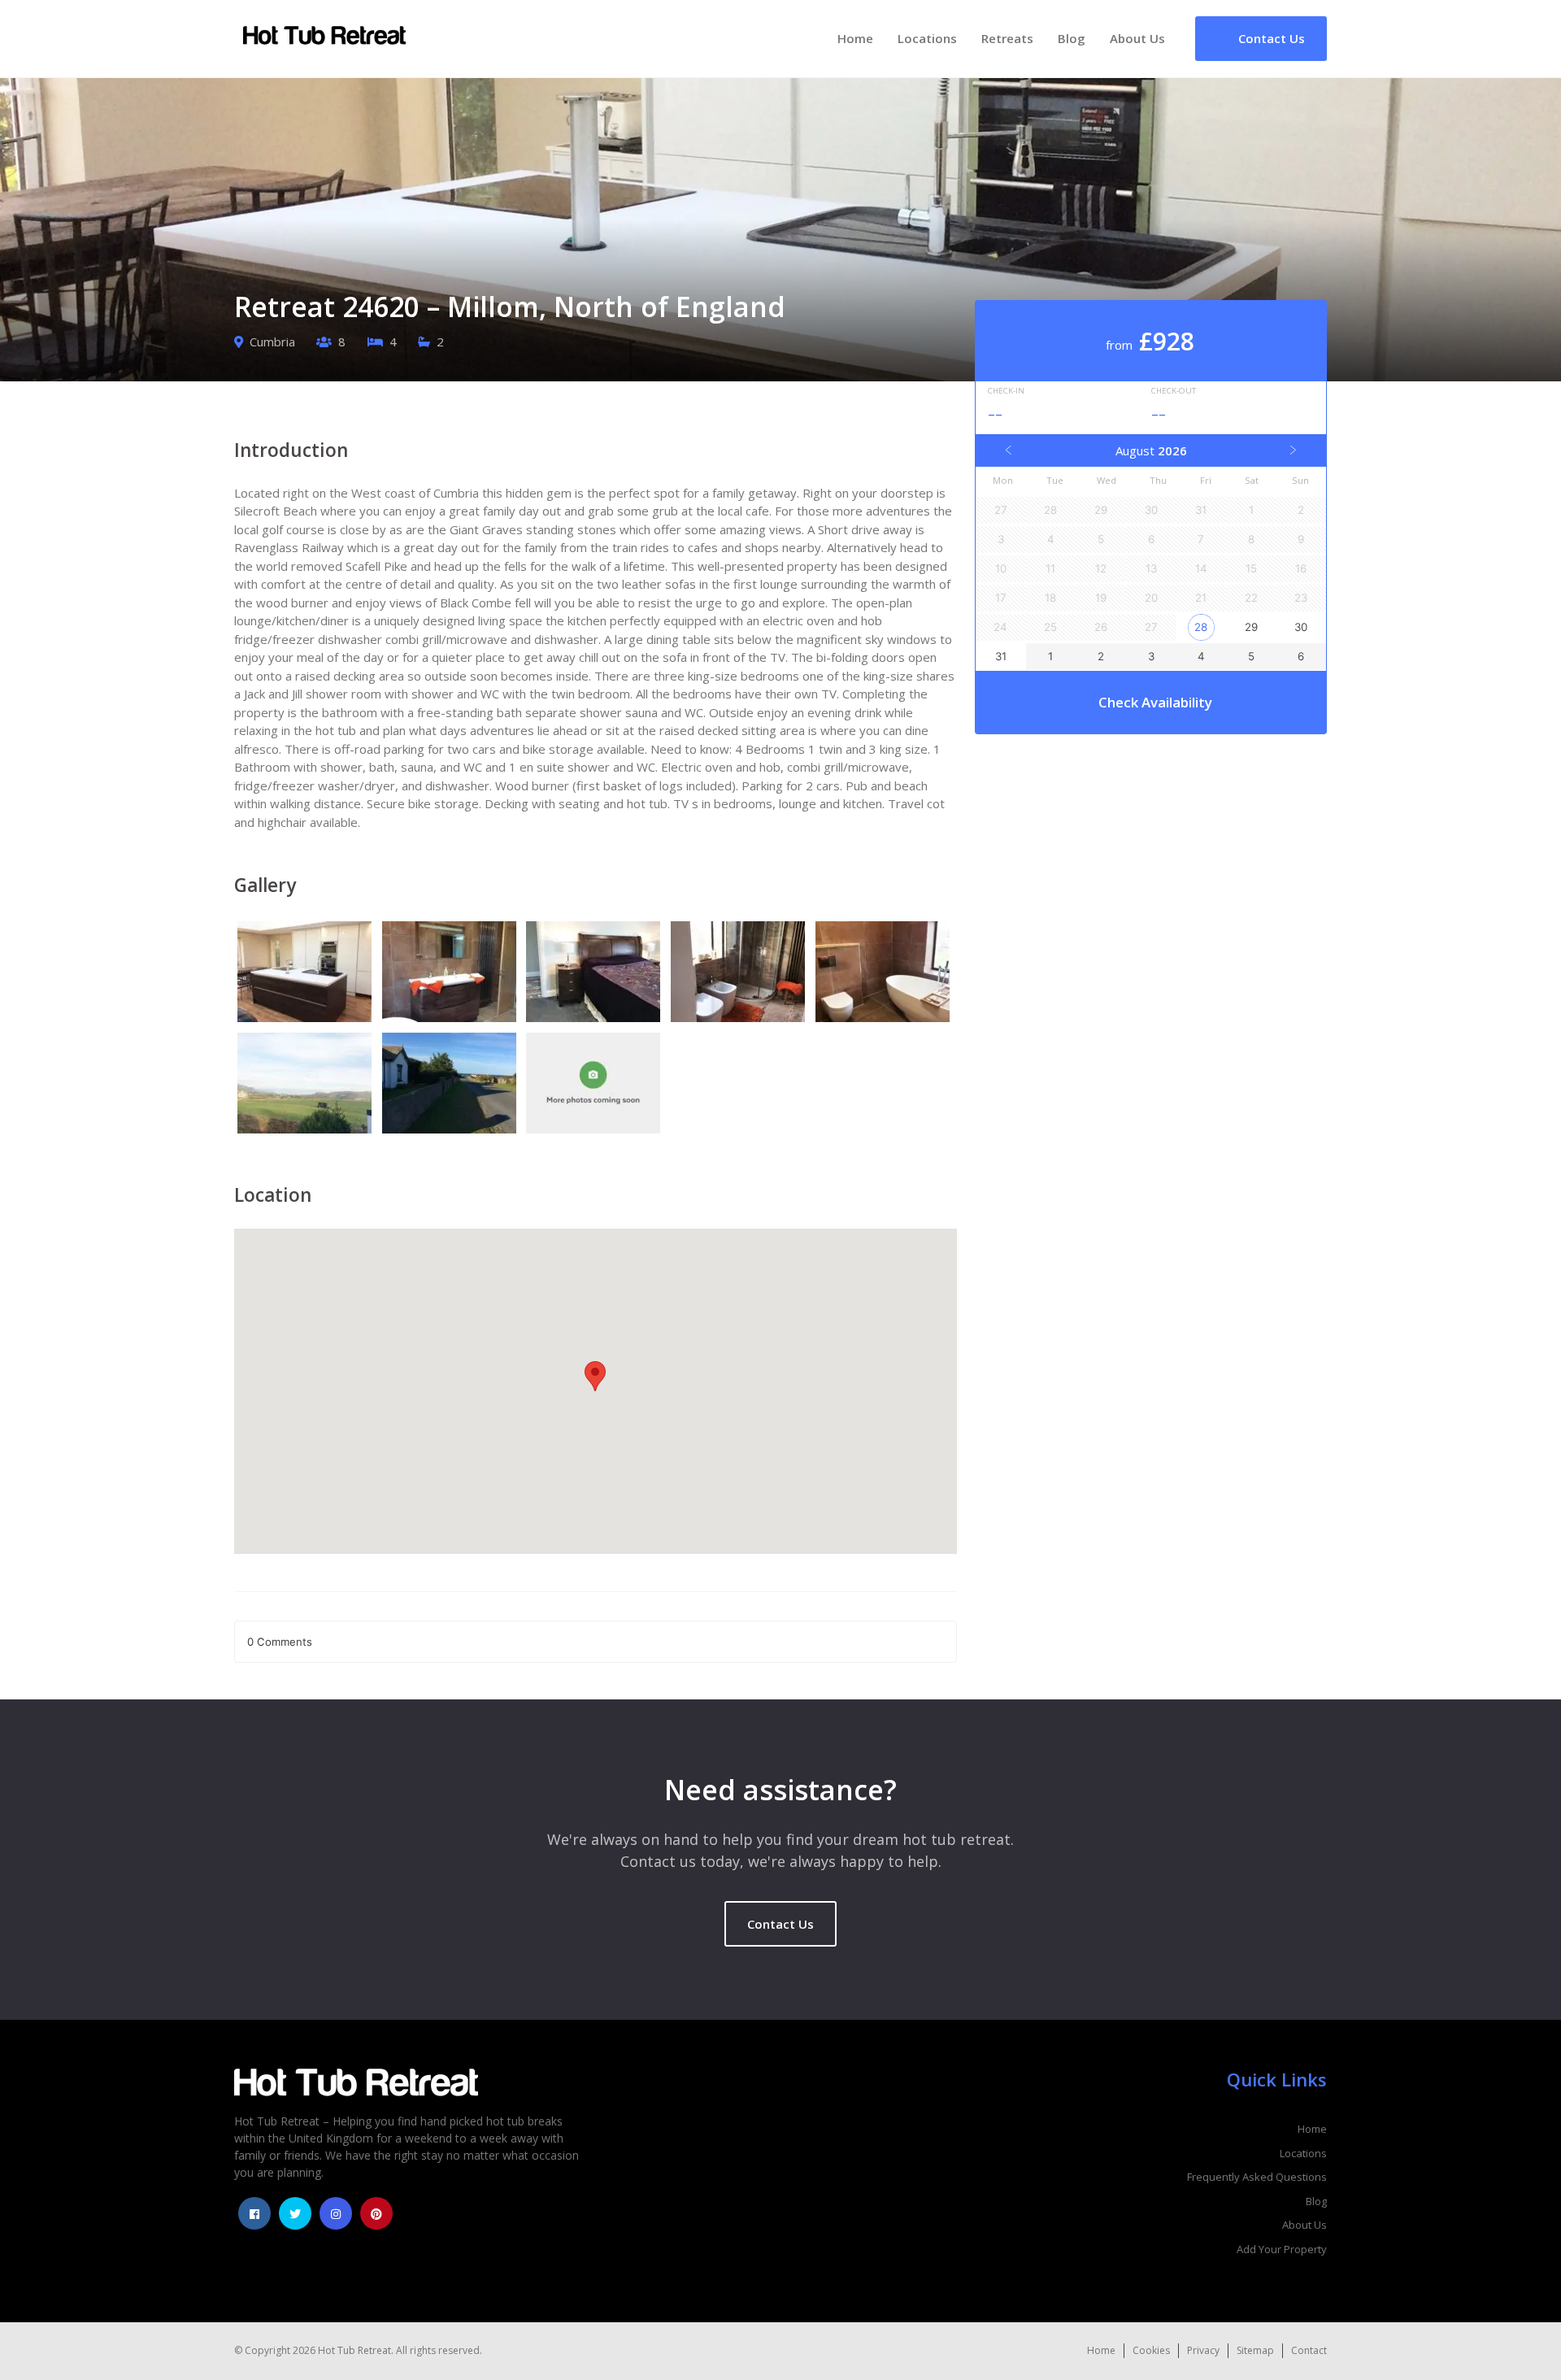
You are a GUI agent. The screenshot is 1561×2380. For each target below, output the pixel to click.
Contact (1309, 2350)
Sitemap (1255, 2350)
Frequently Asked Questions (1257, 2177)
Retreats (1007, 38)
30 (1301, 627)
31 (1001, 656)
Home (855, 38)
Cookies (1151, 2350)
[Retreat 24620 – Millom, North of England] (307, 974)
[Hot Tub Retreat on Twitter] (295, 2213)
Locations (927, 38)
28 (1201, 627)
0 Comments (280, 1642)
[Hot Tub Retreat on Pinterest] (376, 2213)
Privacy (1203, 2350)
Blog (1072, 38)
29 (1251, 627)
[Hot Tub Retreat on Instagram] (336, 2213)
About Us (1137, 38)
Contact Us (780, 1924)
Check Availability (1155, 702)
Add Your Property (1282, 2249)
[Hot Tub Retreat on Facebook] (254, 2213)
